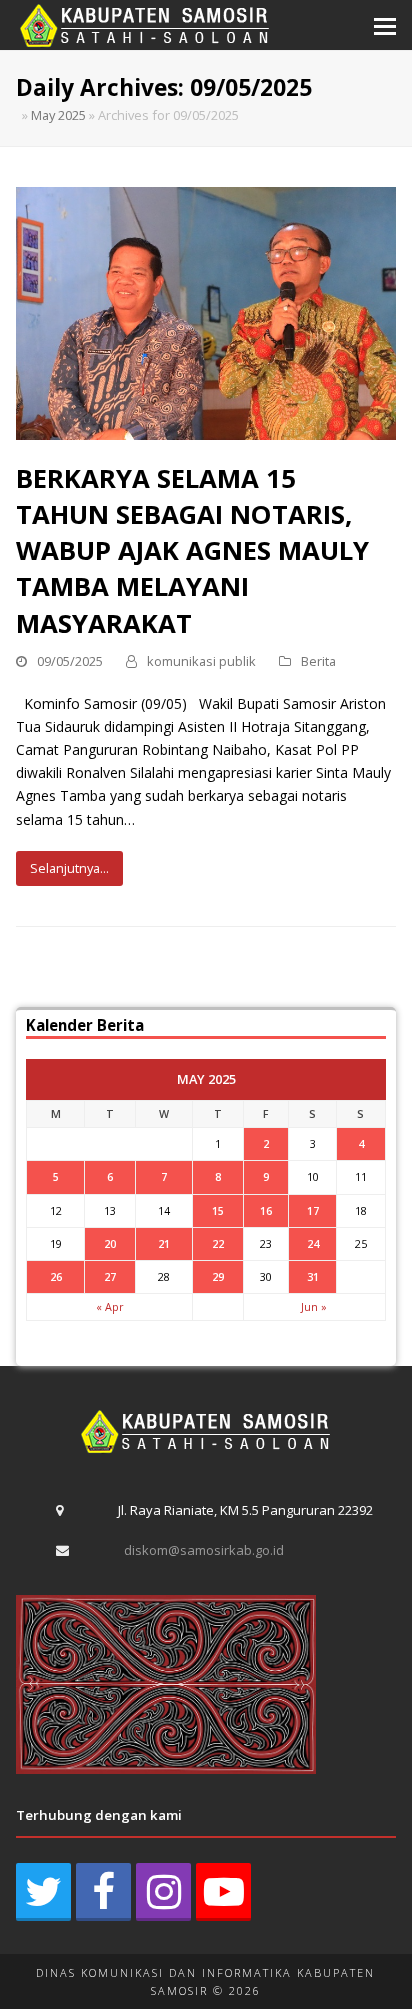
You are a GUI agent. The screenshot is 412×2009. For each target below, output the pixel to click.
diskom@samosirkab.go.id (204, 1550)
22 (218, 1243)
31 (313, 1276)
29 (218, 1276)
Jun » (314, 1306)
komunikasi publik (201, 661)
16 (266, 1210)
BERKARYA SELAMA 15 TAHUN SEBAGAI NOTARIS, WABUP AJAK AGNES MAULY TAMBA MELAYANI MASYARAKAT (192, 550)
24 (313, 1243)
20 (110, 1243)
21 (164, 1243)
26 (56, 1276)
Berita (318, 661)
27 (110, 1276)
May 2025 (58, 115)
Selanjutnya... (69, 868)
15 (218, 1210)
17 (313, 1210)
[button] (385, 25)
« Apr (110, 1306)
